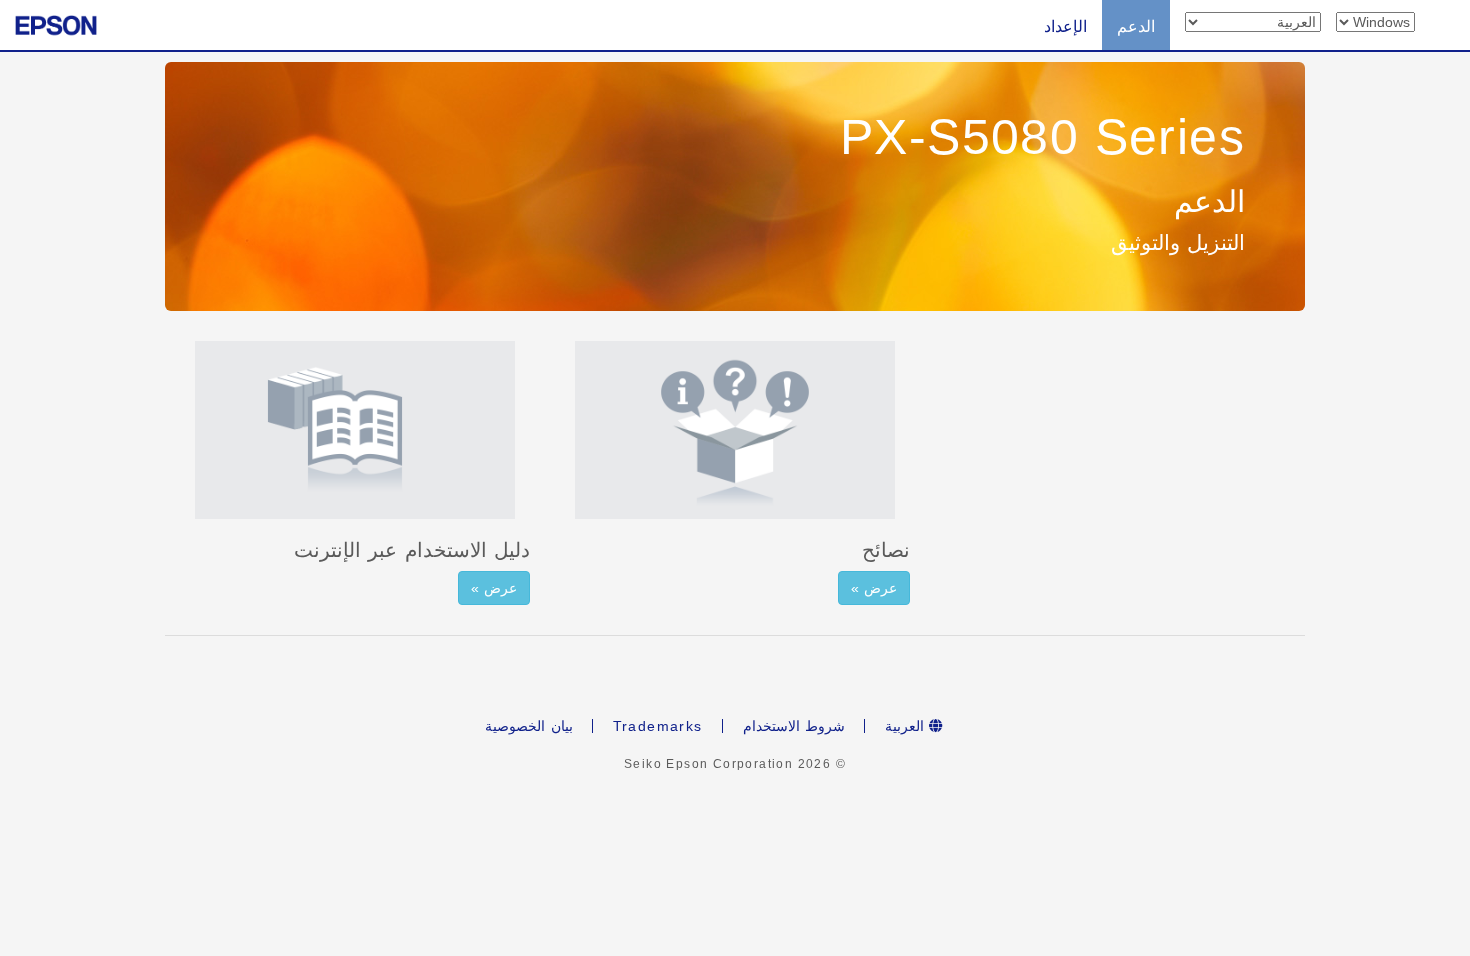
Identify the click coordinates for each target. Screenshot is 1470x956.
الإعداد (1065, 26)
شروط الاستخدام (794, 726)
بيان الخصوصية (528, 726)
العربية (907, 726)
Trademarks (658, 726)
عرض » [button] (494, 588)
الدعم (1136, 26)
